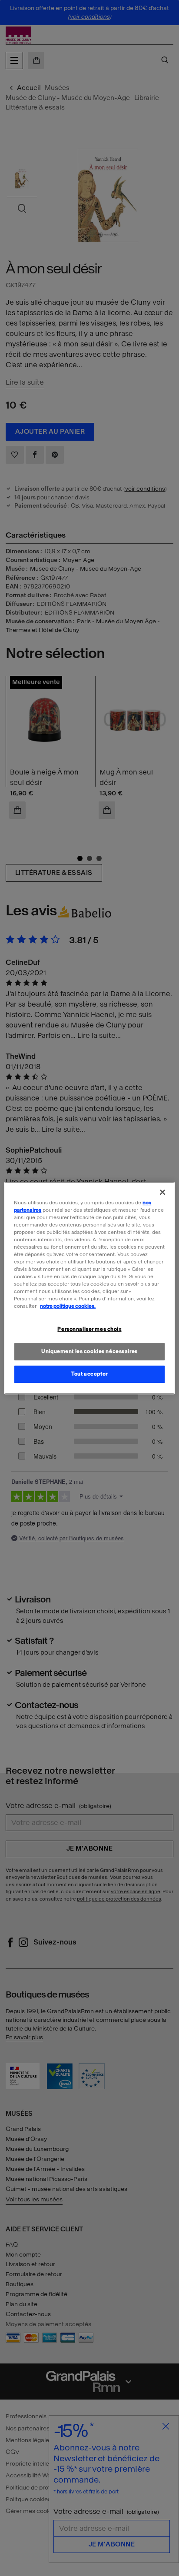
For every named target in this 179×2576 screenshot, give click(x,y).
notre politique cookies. (68, 1306)
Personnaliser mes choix (89, 1330)
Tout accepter (89, 1374)
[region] (89, 1288)
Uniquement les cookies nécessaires (89, 1352)
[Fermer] (162, 1192)
